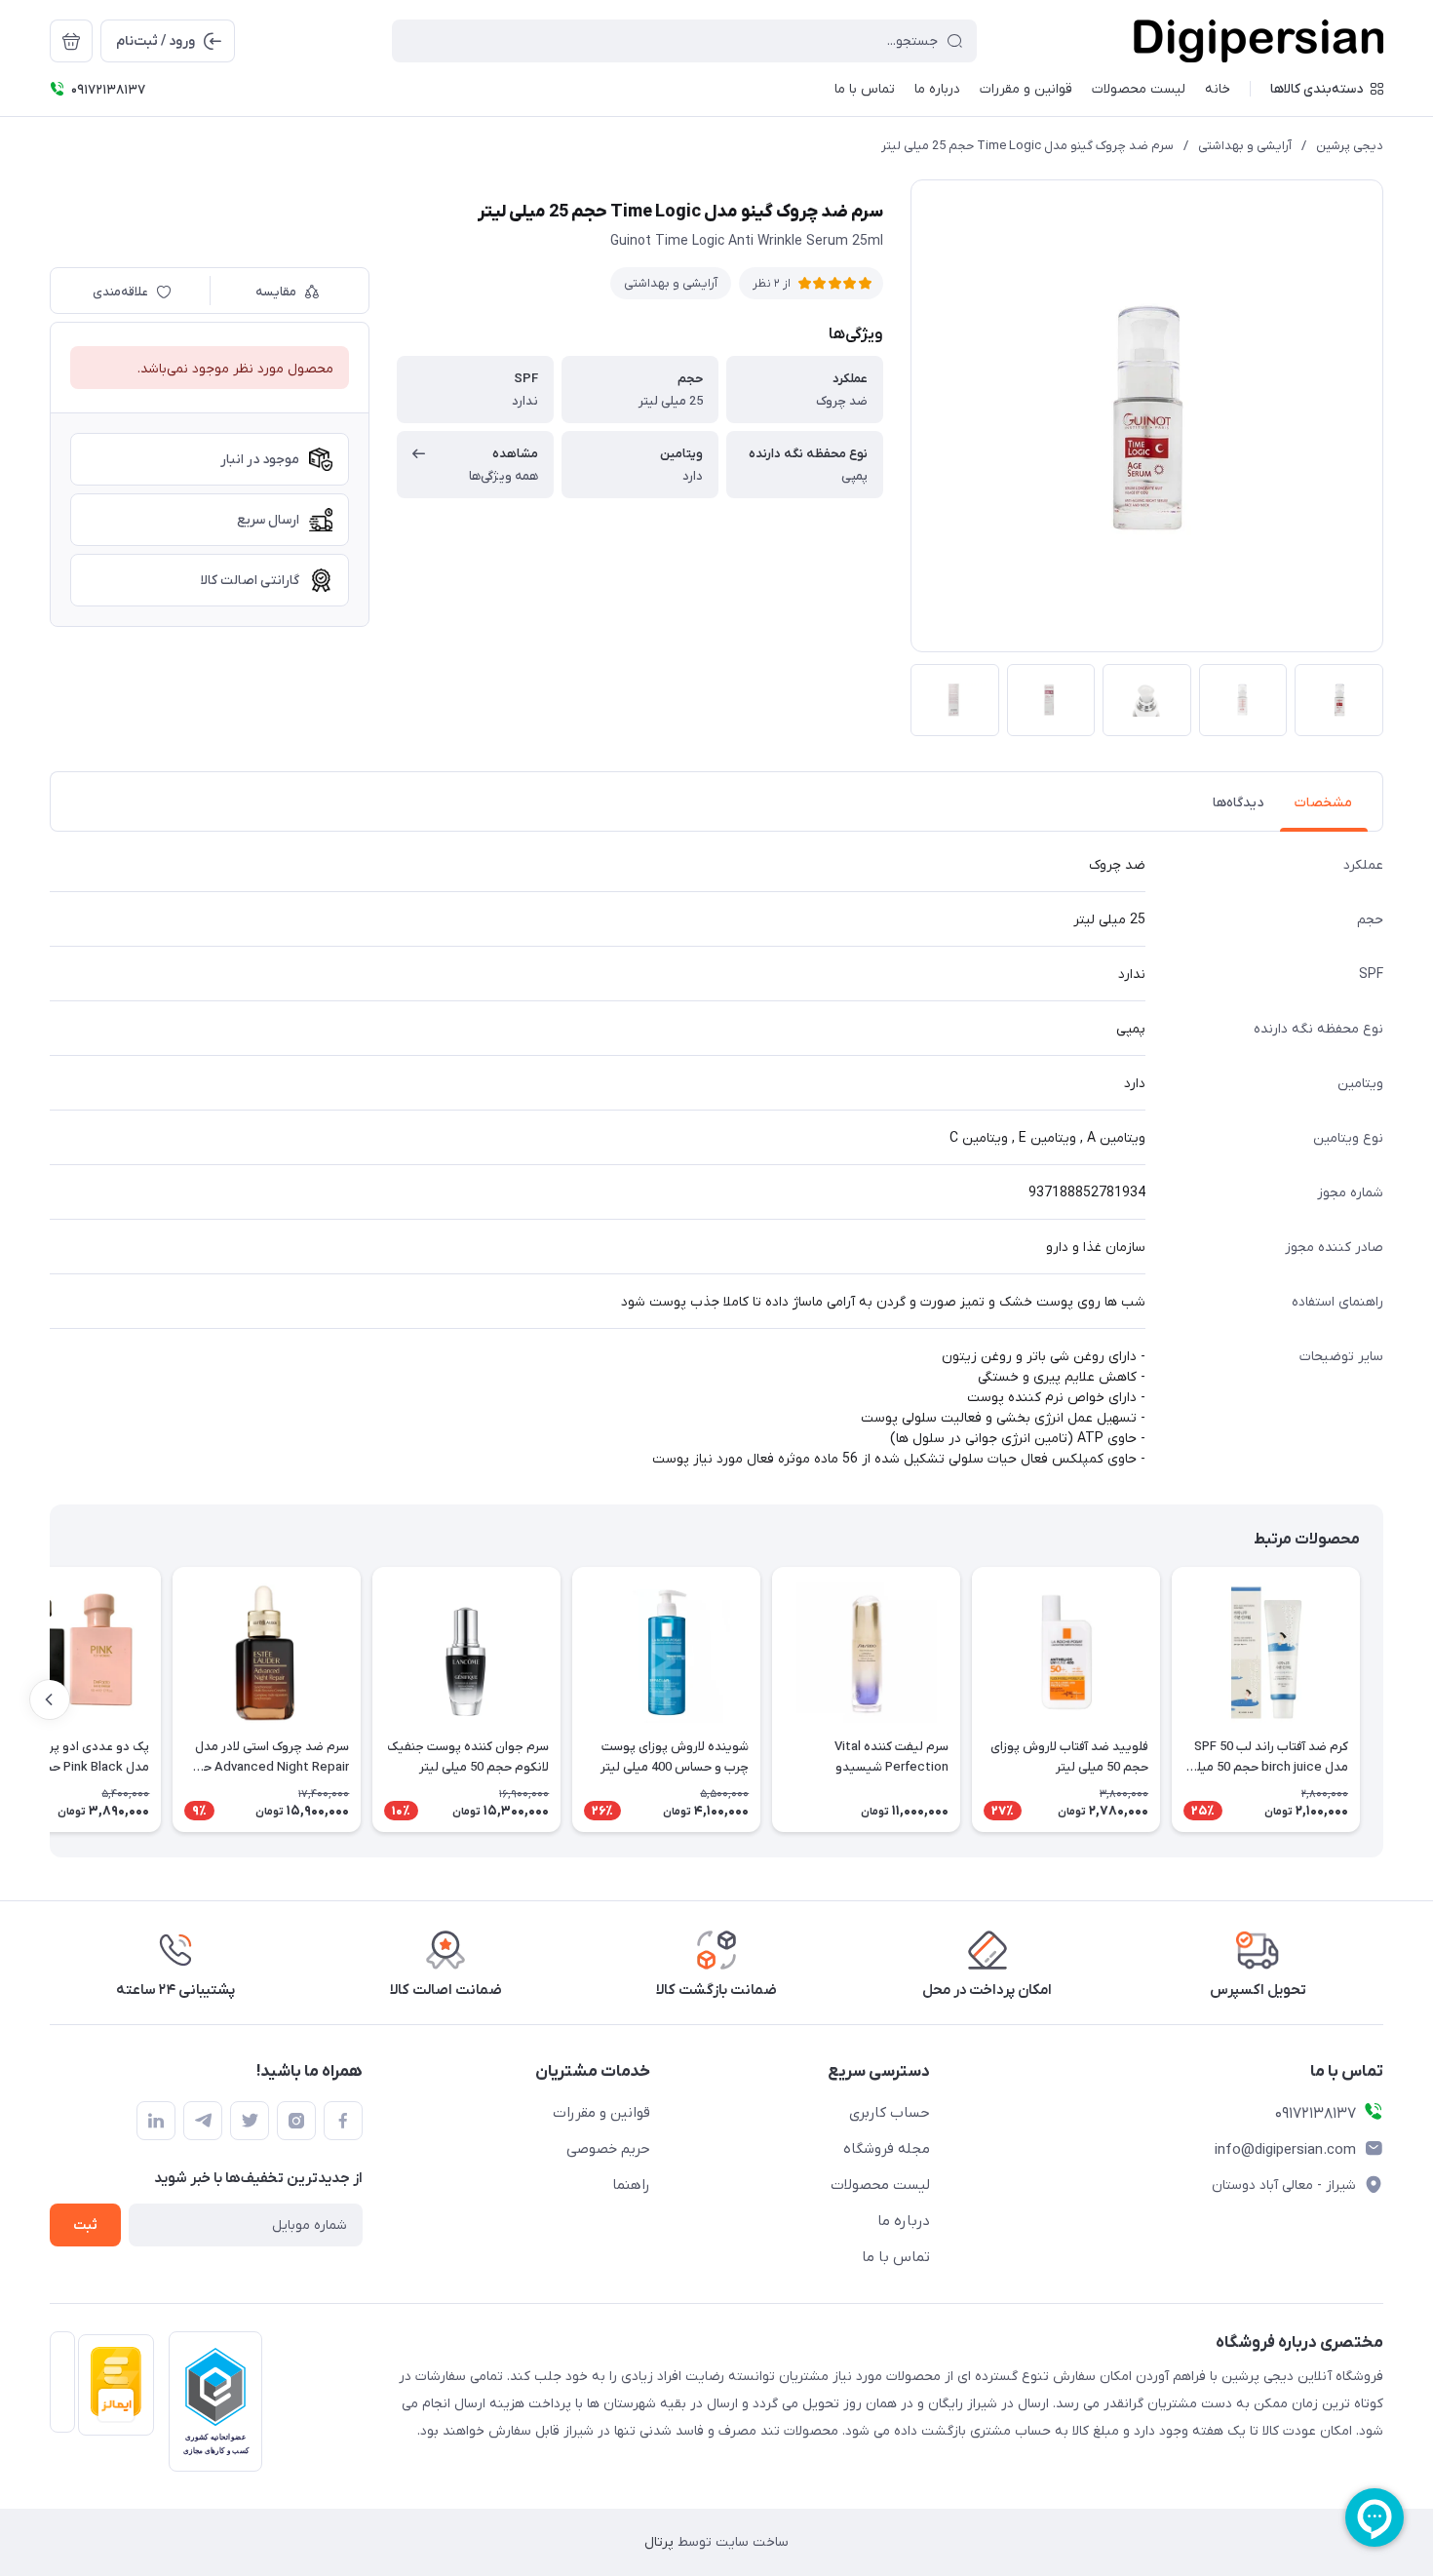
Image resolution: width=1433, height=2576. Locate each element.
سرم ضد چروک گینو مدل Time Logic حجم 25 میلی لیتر (1027, 146)
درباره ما (904, 2221)
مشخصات (1323, 803)
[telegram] (203, 2121)
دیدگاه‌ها (1238, 803)
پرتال (659, 2542)
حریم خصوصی (608, 2149)
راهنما (631, 2185)
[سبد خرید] (71, 41)
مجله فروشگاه (887, 2149)
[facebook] (343, 2121)
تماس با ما (896, 2257)
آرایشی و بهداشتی (1245, 146)
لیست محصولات (880, 2185)
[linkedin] (156, 2121)
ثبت (85, 2225)
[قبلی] (1383, 1699)
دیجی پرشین (1350, 146)
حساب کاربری (890, 2113)
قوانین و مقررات (601, 2113)
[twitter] (250, 2121)
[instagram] (296, 2121)
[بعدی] (50, 1699)
